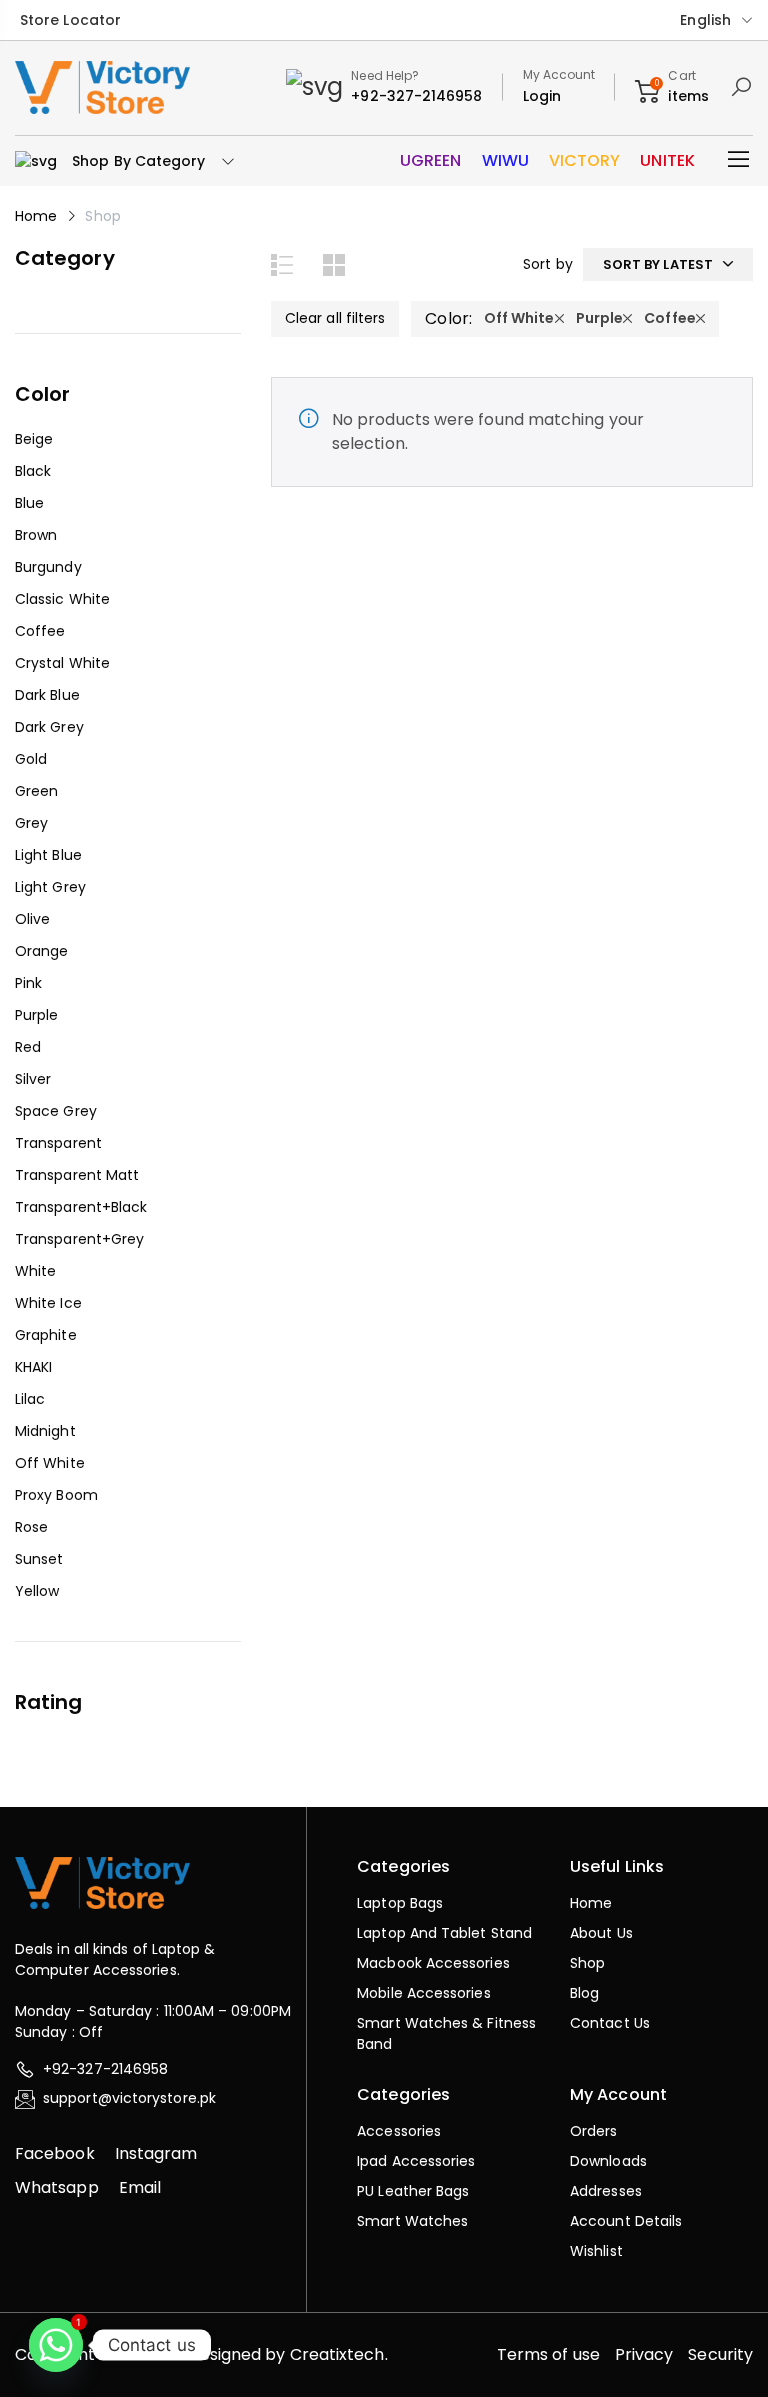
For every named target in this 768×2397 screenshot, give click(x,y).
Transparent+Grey (79, 1239)
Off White (50, 1463)
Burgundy (48, 567)
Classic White (62, 599)
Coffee (40, 631)
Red (28, 1047)
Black (33, 471)
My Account (559, 74)
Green (36, 791)
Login (542, 96)
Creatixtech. (339, 2354)
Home (36, 216)
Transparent (58, 1143)
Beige (34, 439)
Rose (31, 1527)
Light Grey (50, 887)
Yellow (37, 1591)
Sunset (39, 1559)
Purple (36, 1015)
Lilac (30, 1399)
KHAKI (33, 1367)
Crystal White (62, 663)
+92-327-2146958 (416, 96)
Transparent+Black (81, 1207)
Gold (31, 759)
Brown (36, 535)
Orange (41, 951)
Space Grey (56, 1111)
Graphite (46, 1335)
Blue (29, 503)
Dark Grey (49, 727)
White (35, 1271)
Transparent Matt (77, 1175)
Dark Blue (47, 695)
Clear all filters (335, 318)
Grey (31, 823)
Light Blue (48, 855)
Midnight (45, 1431)
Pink (28, 983)
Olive (32, 919)
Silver (33, 1079)
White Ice (48, 1303)
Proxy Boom (56, 1495)
